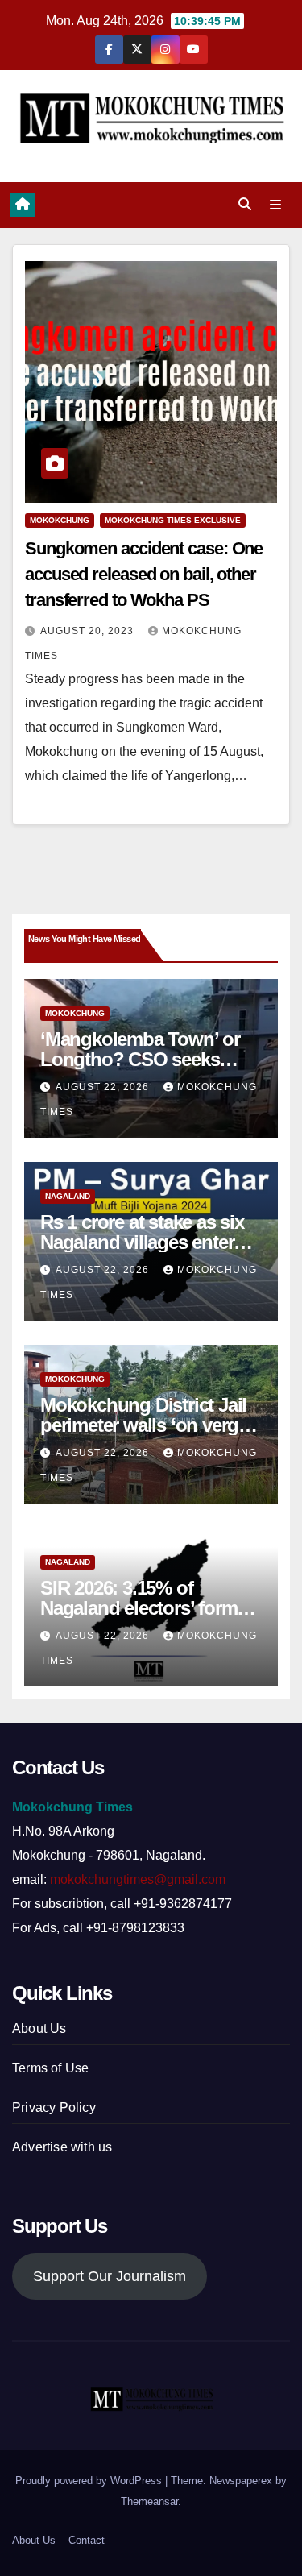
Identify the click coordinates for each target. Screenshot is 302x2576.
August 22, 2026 (104, 1087)
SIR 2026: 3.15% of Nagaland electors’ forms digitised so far (143, 1608)
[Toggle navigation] (276, 205)
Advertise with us (62, 2147)
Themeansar (149, 2501)
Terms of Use (50, 2068)
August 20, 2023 (89, 631)
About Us (39, 2028)
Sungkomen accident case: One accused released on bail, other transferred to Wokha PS (144, 574)
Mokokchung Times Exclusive (173, 520)
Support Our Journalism (110, 2276)
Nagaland (68, 1196)
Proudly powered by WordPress (90, 2481)
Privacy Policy (54, 2107)
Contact (87, 2540)
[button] (245, 204)
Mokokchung (60, 520)
